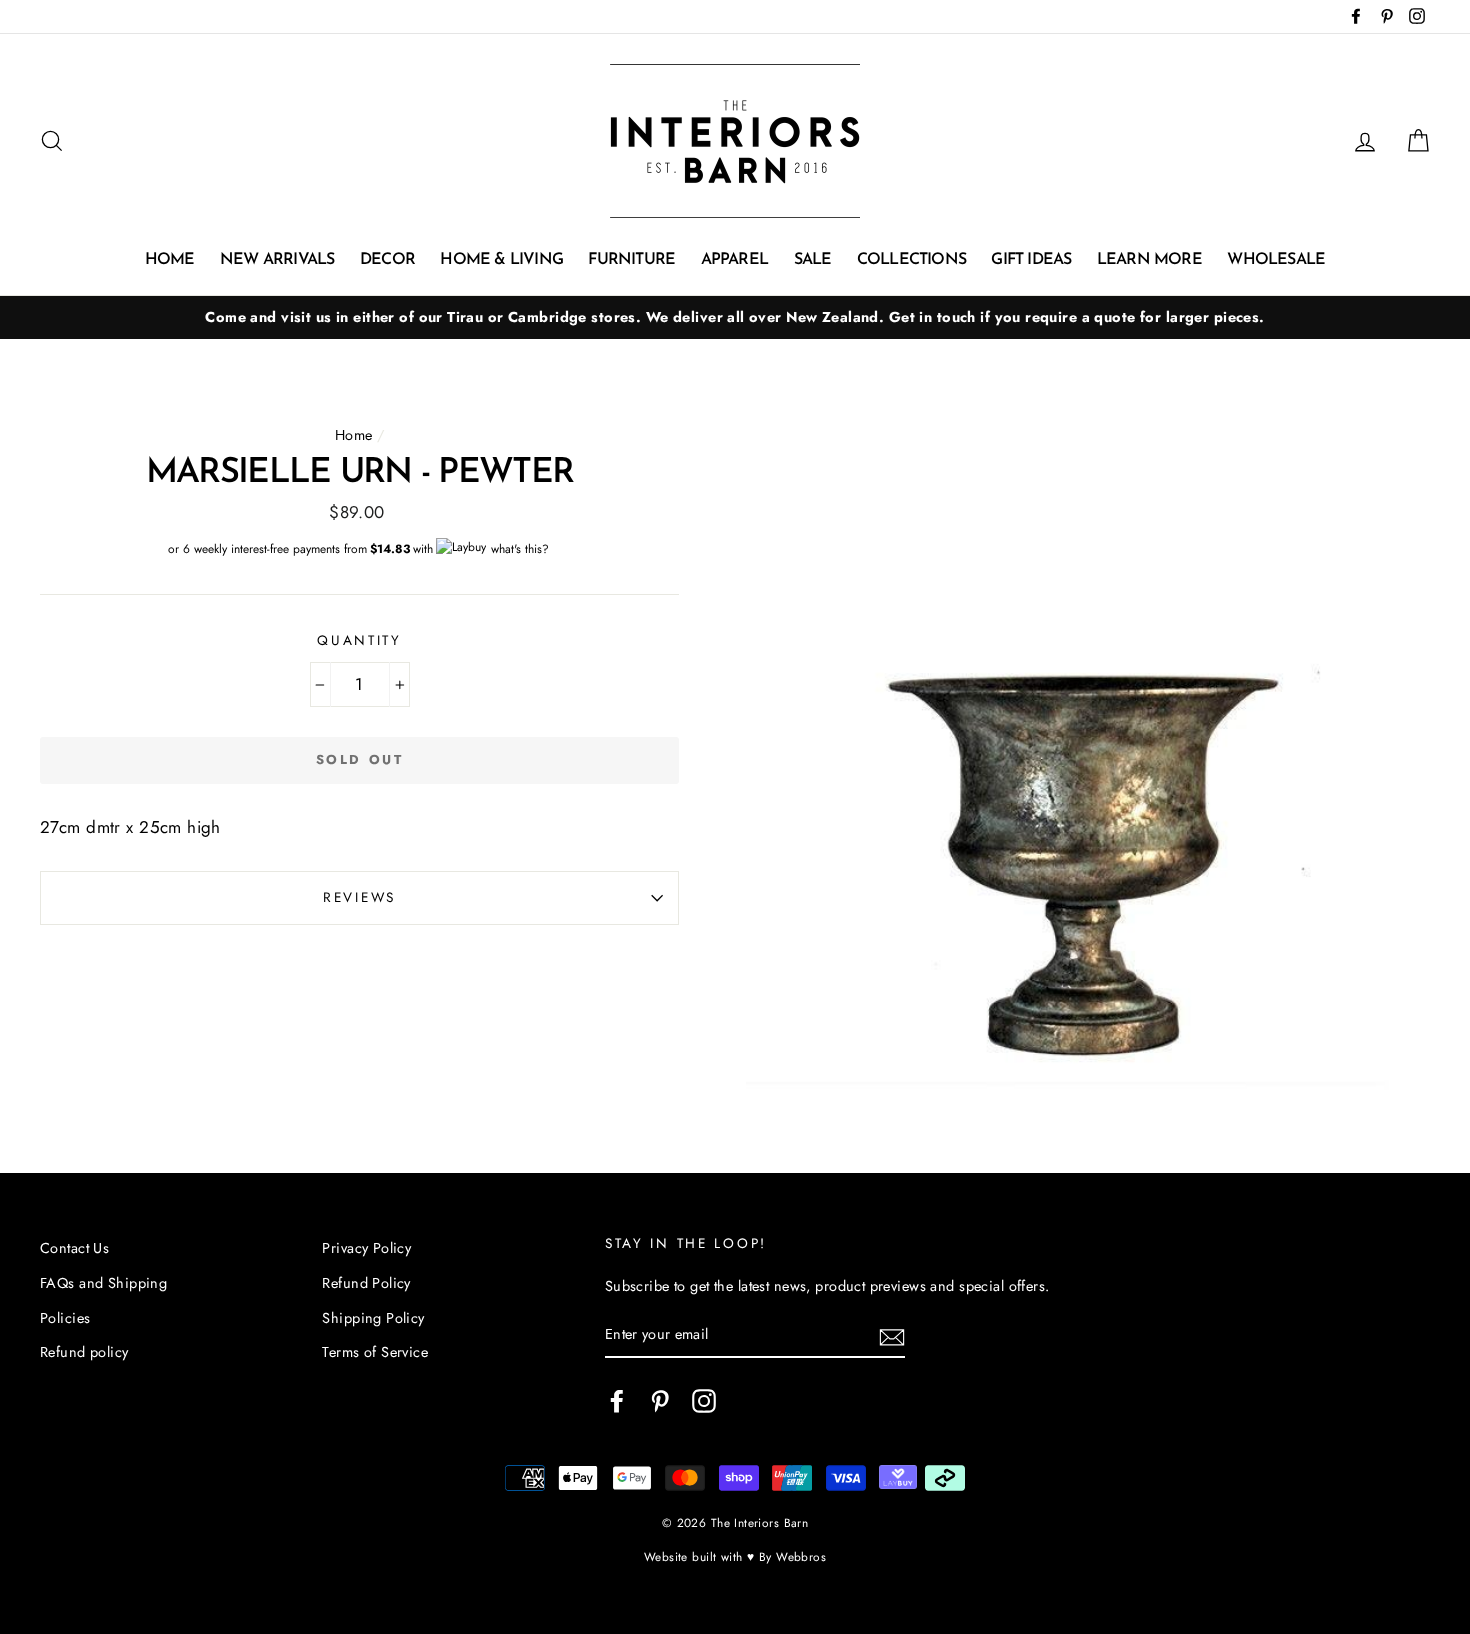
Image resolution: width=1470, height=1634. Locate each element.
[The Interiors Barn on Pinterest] (660, 1400)
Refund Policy (366, 1283)
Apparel (734, 260)
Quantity (359, 640)
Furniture (631, 260)
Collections (911, 260)
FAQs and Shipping (103, 1283)
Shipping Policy (373, 1318)
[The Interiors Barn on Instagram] (704, 1400)
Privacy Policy (366, 1248)
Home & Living (501, 260)
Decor (387, 260)
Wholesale (1276, 260)
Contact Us (74, 1248)
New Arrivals (277, 260)
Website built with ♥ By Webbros (735, 1556)
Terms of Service (375, 1352)
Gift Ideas (1031, 260)
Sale (813, 260)
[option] (735, 317)
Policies (65, 1318)
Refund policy (84, 1352)
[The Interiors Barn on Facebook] (617, 1400)
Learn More (1149, 260)
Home (170, 260)
